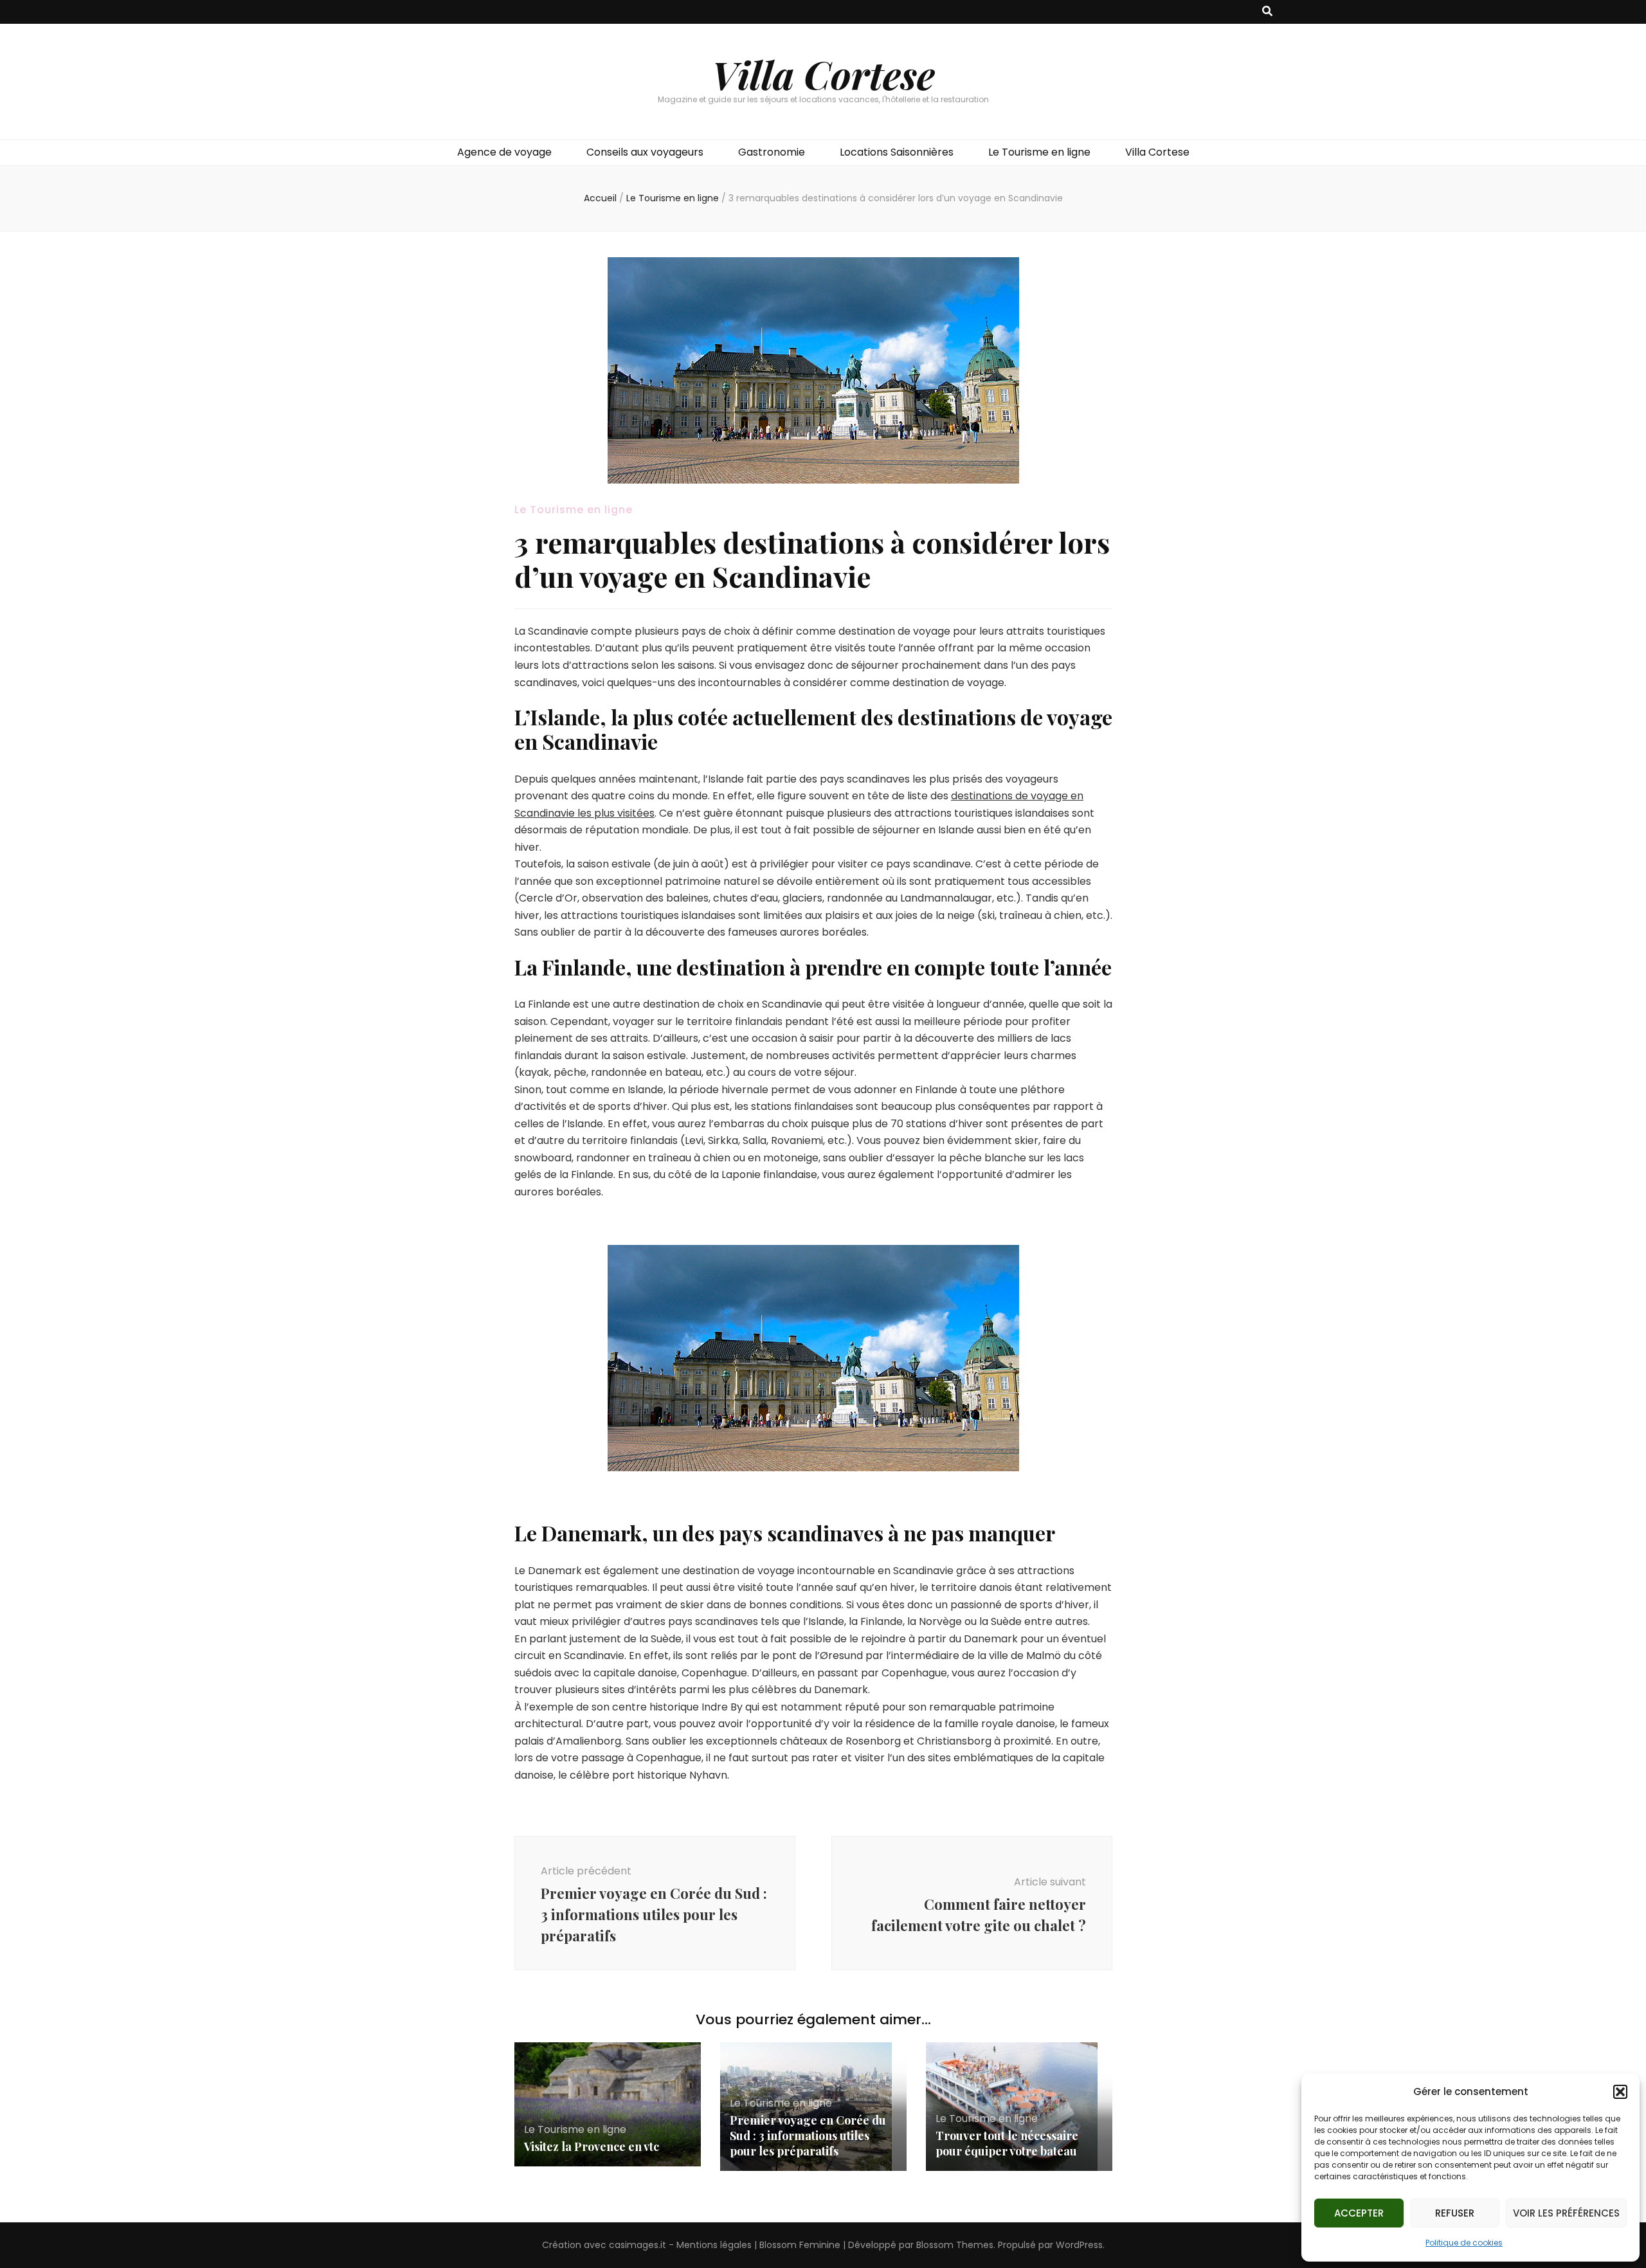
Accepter (1359, 2213)
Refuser (1455, 2213)
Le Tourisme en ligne (1039, 152)
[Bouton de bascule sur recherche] (1267, 12)
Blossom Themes (955, 2245)
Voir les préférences (1566, 2213)
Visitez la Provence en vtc (592, 2146)
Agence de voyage (504, 152)
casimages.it (638, 2245)
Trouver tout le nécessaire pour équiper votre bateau (1007, 2143)
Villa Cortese (823, 74)
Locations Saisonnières (897, 152)
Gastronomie (772, 152)
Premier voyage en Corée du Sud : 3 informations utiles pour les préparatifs (808, 2136)
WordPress (1079, 2245)
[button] (1620, 2092)
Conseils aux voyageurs (645, 152)
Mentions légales (714, 2245)
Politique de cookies (1464, 2243)
